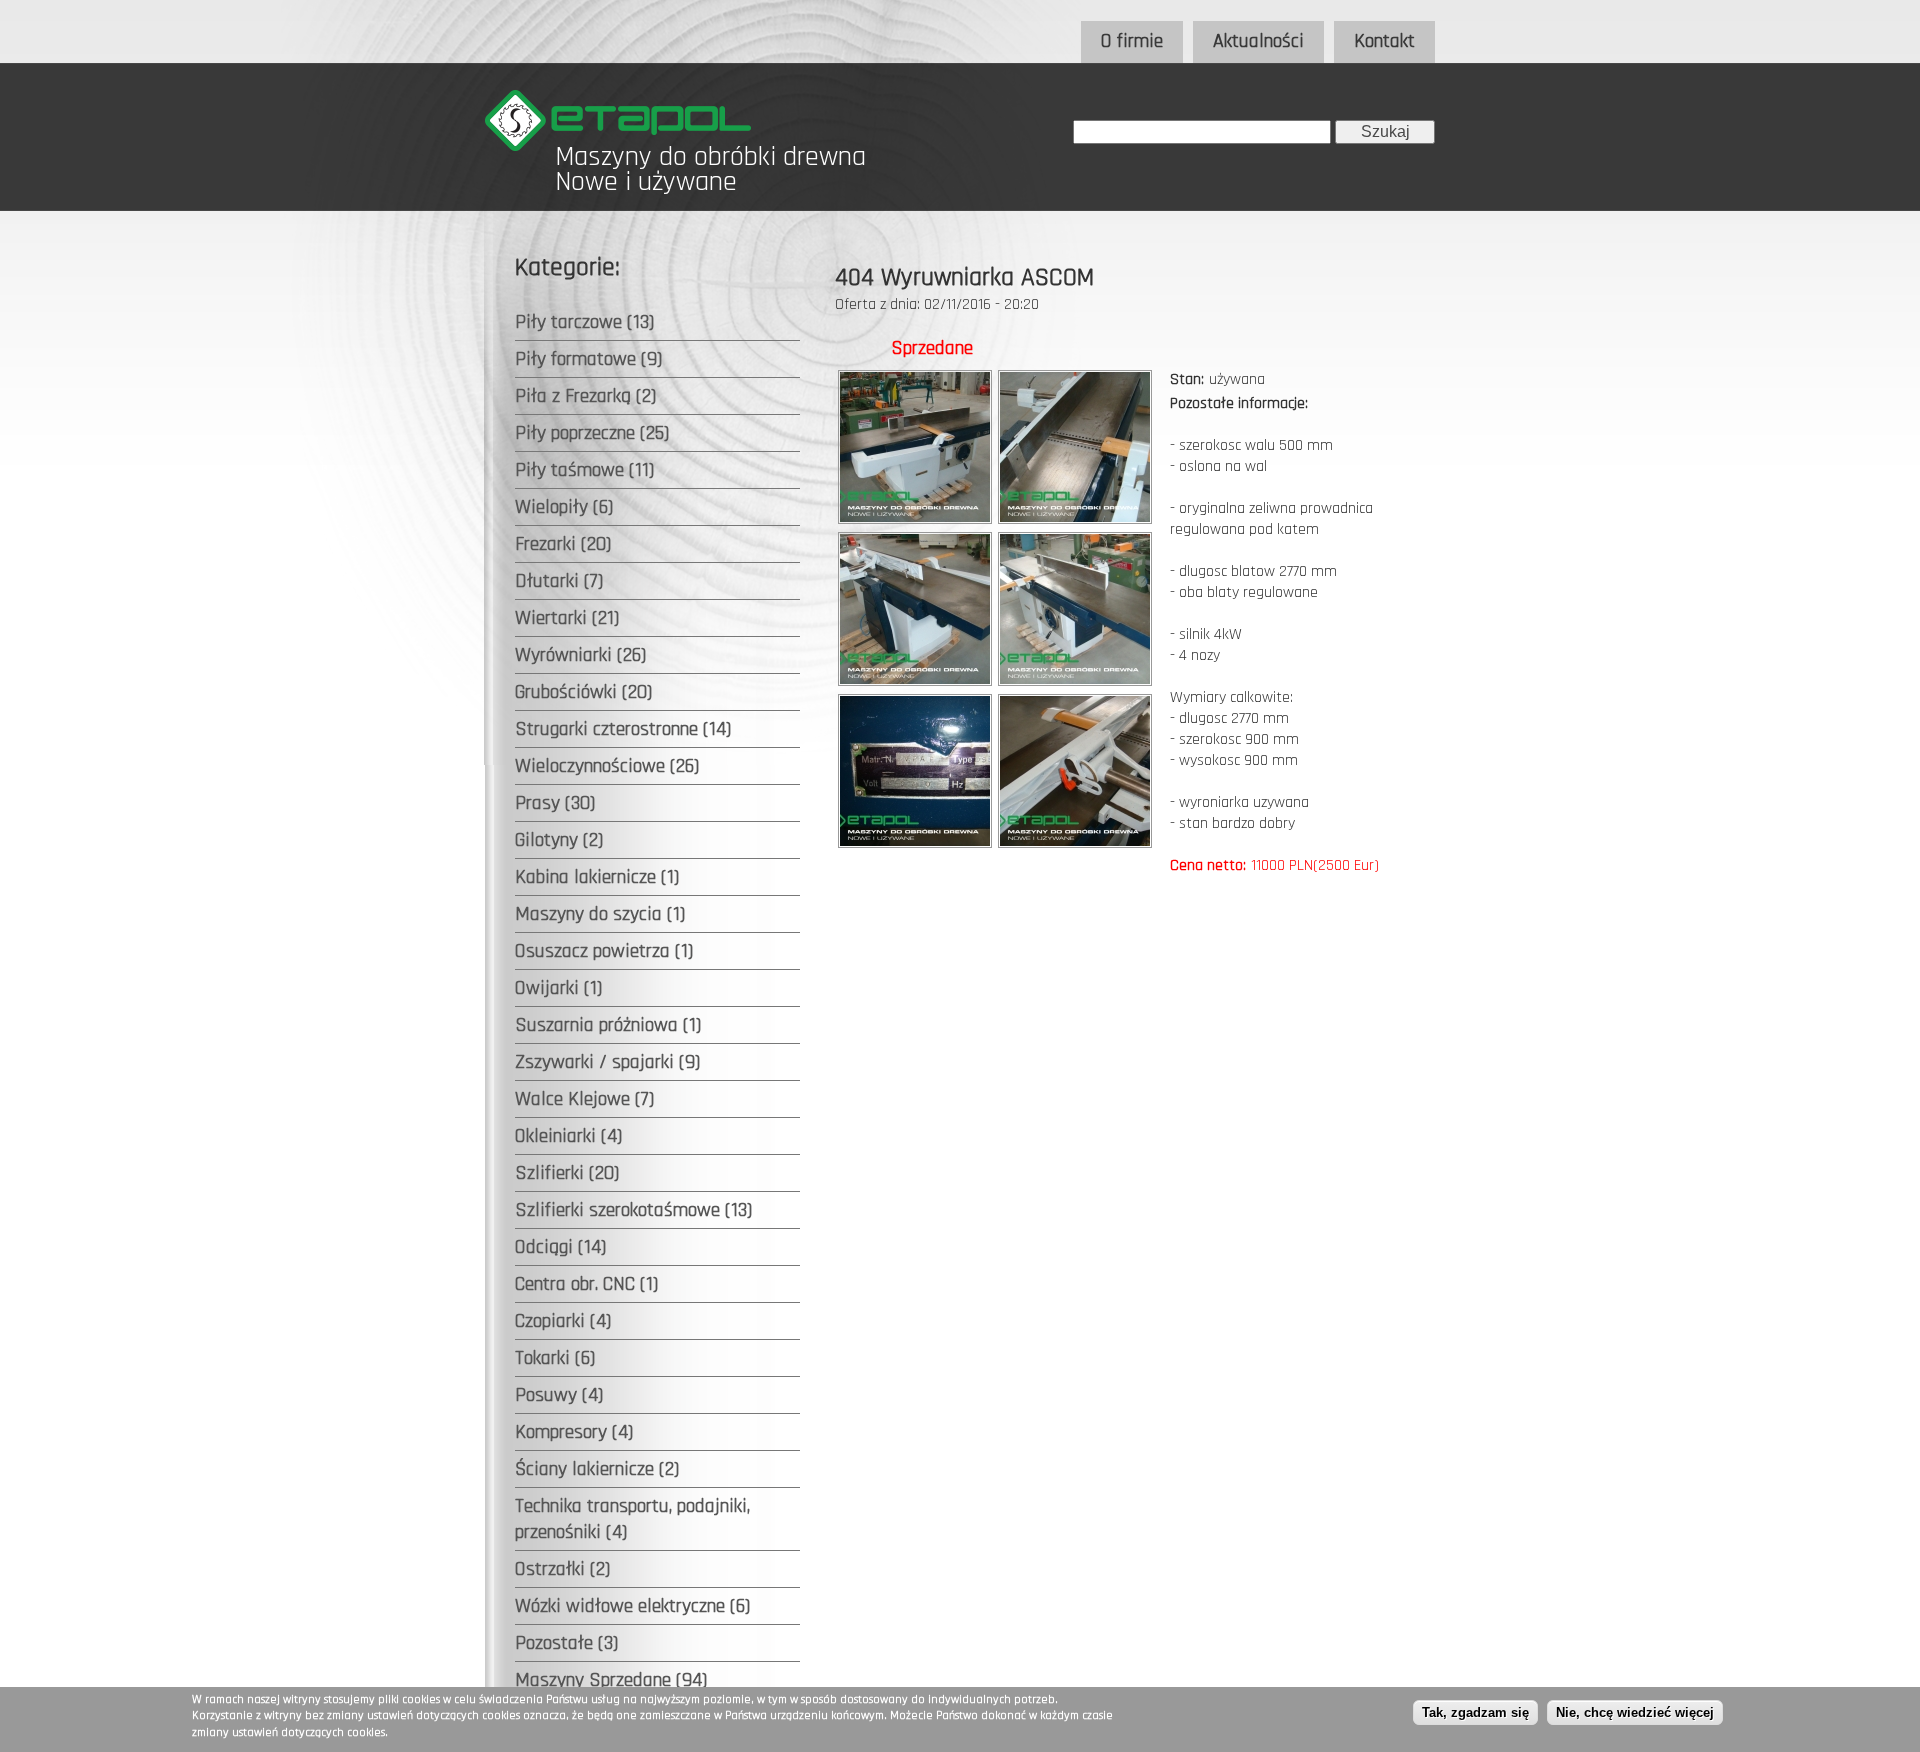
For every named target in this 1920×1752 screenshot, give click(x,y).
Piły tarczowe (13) (584, 322)
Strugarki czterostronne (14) (623, 729)
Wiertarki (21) (567, 618)
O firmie (1132, 41)
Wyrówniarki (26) (580, 655)
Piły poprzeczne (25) (592, 433)
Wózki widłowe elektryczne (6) (632, 1606)
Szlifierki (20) (567, 1173)
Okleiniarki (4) (568, 1136)
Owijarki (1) (558, 988)
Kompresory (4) (574, 1432)
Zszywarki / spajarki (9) (607, 1062)
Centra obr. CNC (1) (586, 1284)
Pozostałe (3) (566, 1643)
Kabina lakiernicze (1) (597, 877)
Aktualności (1258, 41)
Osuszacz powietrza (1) (604, 951)
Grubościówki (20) (583, 692)
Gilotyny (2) (559, 840)
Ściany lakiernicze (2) (597, 1469)
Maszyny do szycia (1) (600, 914)
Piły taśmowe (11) (584, 470)
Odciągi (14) (560, 1247)
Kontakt (1384, 41)
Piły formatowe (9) (588, 359)
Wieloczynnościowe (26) (607, 766)
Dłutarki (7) (559, 581)
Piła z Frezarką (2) (585, 396)
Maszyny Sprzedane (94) (611, 1680)
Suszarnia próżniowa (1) (608, 1025)
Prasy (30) (555, 803)
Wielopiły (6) (564, 507)
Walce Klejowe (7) (584, 1099)
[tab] (657, 322)
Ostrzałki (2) (562, 1569)
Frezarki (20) (563, 544)
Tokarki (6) (555, 1358)
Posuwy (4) (559, 1395)
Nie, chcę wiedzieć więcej (1635, 1712)
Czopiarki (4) (563, 1321)
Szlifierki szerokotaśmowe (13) (633, 1210)
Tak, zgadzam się (1475, 1712)
